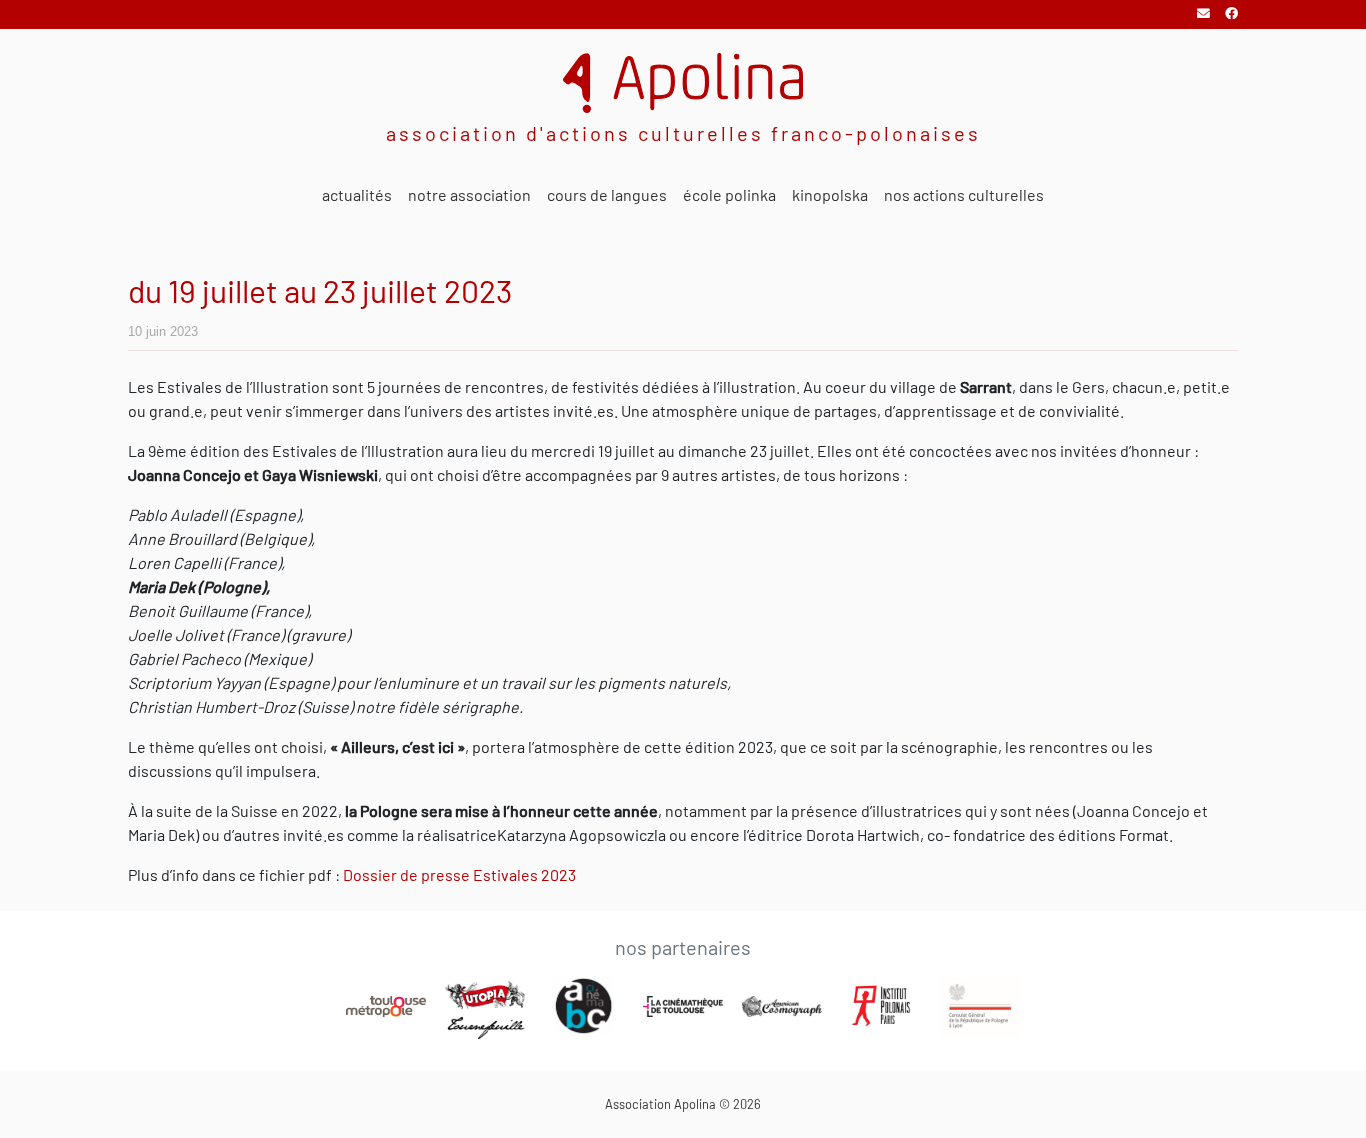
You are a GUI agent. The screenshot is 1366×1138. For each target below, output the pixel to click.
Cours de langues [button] (607, 194)
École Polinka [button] (729, 194)
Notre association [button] (469, 194)
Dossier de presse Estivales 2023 (459, 874)
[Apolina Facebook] (1231, 13)
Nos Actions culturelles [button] (964, 194)
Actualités (357, 194)
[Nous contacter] (1205, 13)
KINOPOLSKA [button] (830, 194)
